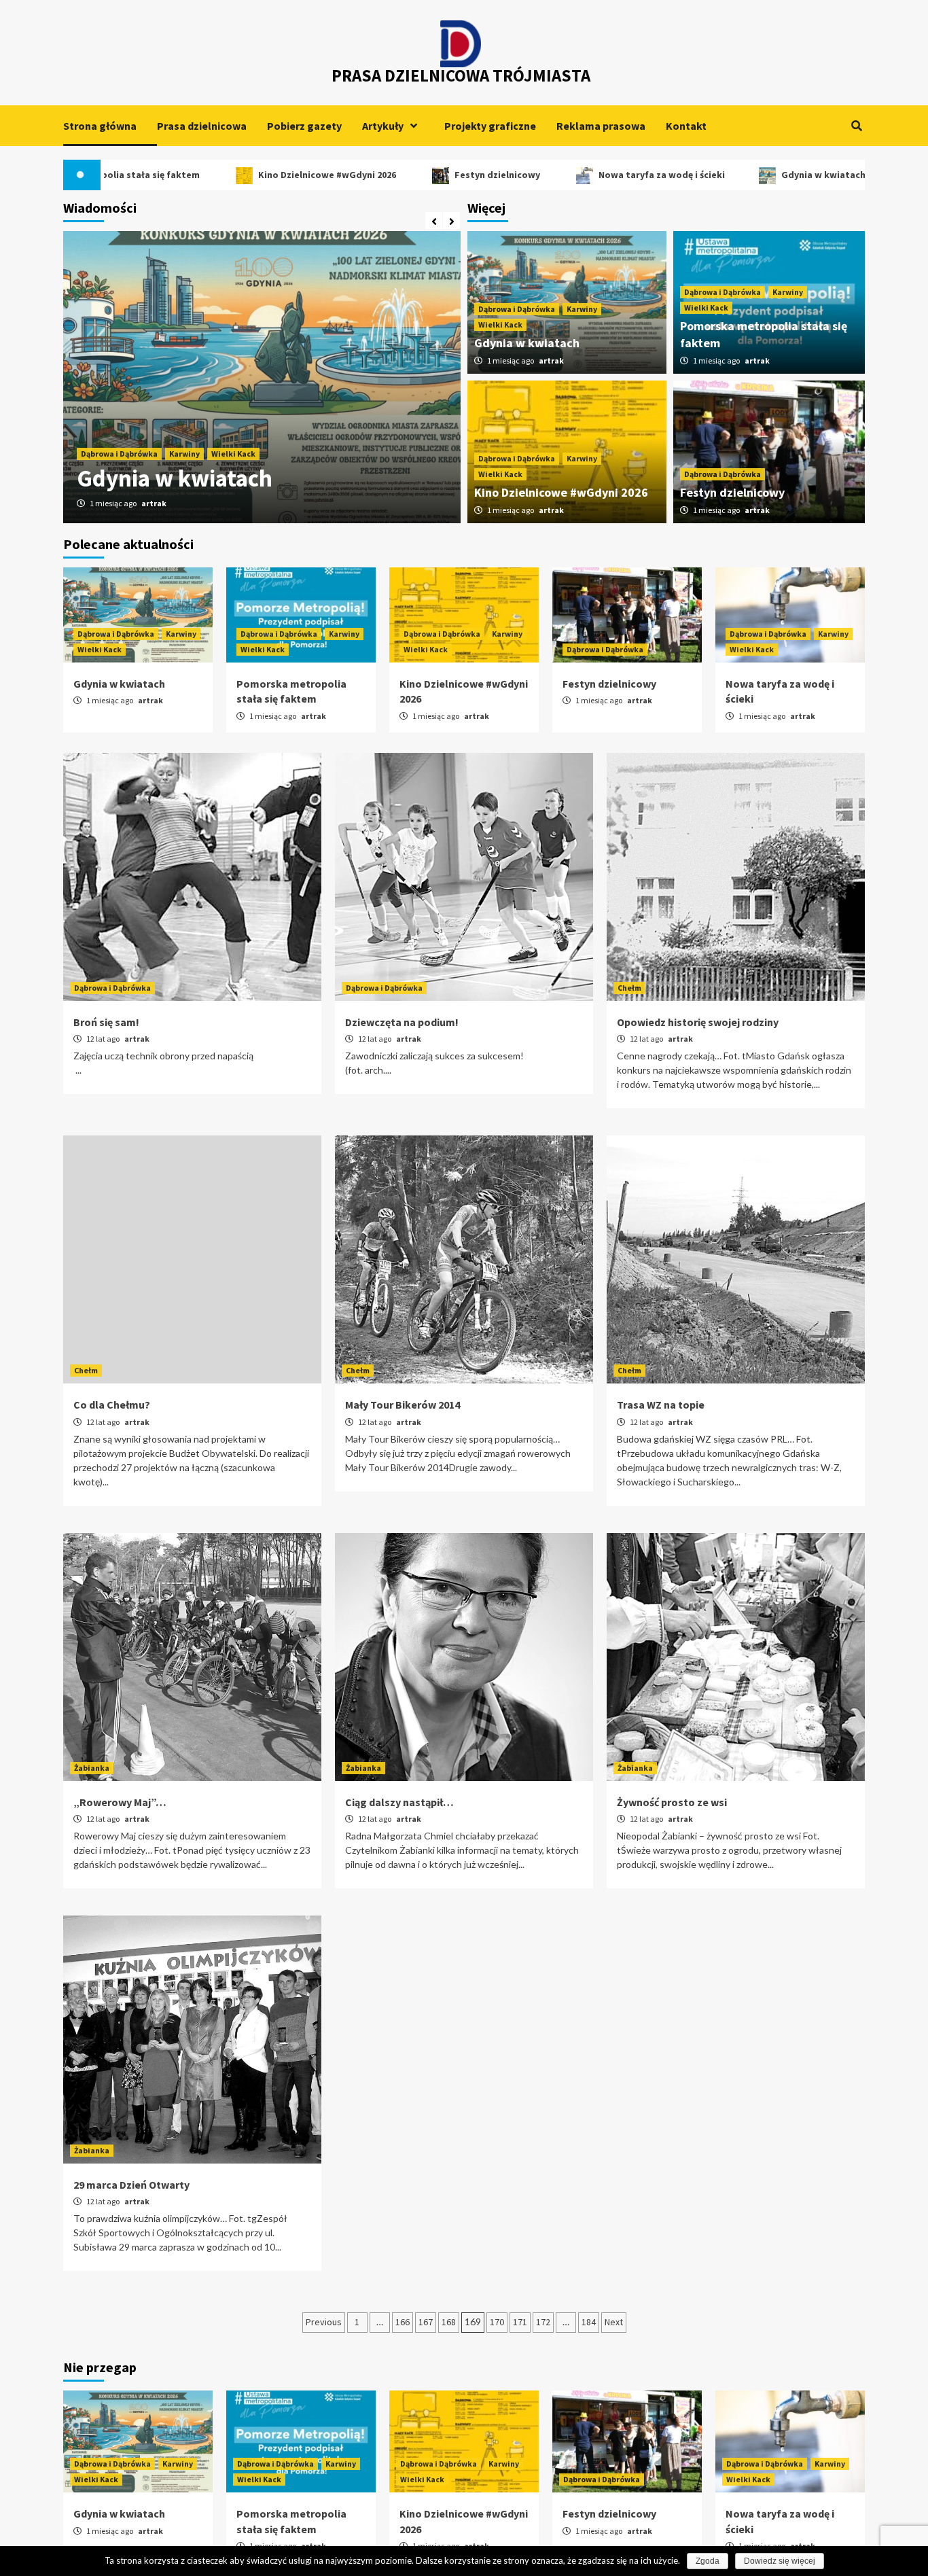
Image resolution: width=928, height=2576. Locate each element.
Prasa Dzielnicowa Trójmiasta (461, 75)
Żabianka (92, 1768)
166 (403, 2322)
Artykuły (383, 126)
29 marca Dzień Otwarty (131, 2185)
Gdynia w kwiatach (747, 175)
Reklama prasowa (601, 126)
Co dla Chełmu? (112, 1405)
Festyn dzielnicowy (421, 175)
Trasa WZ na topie (661, 1405)
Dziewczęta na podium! (402, 1022)
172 (543, 2322)
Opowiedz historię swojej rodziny (698, 1022)
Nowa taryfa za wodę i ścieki (584, 175)
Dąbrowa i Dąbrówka (119, 422)
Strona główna (100, 126)
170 (497, 2322)
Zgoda (708, 2561)
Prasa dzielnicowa (202, 126)
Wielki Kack (233, 422)
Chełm (629, 988)
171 (520, 2322)
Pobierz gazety (304, 126)
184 (589, 2322)
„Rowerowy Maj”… (120, 1802)
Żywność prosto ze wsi (672, 1802)
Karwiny (184, 422)
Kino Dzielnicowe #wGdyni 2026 (250, 175)
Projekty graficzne (490, 126)
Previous (324, 2322)
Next (614, 2322)
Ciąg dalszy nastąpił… (399, 1802)
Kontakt (686, 126)
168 (449, 2322)
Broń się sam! (106, 1022)
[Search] (856, 126)
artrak (154, 503)
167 (426, 2322)
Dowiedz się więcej (780, 2561)
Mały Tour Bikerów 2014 (403, 1405)
